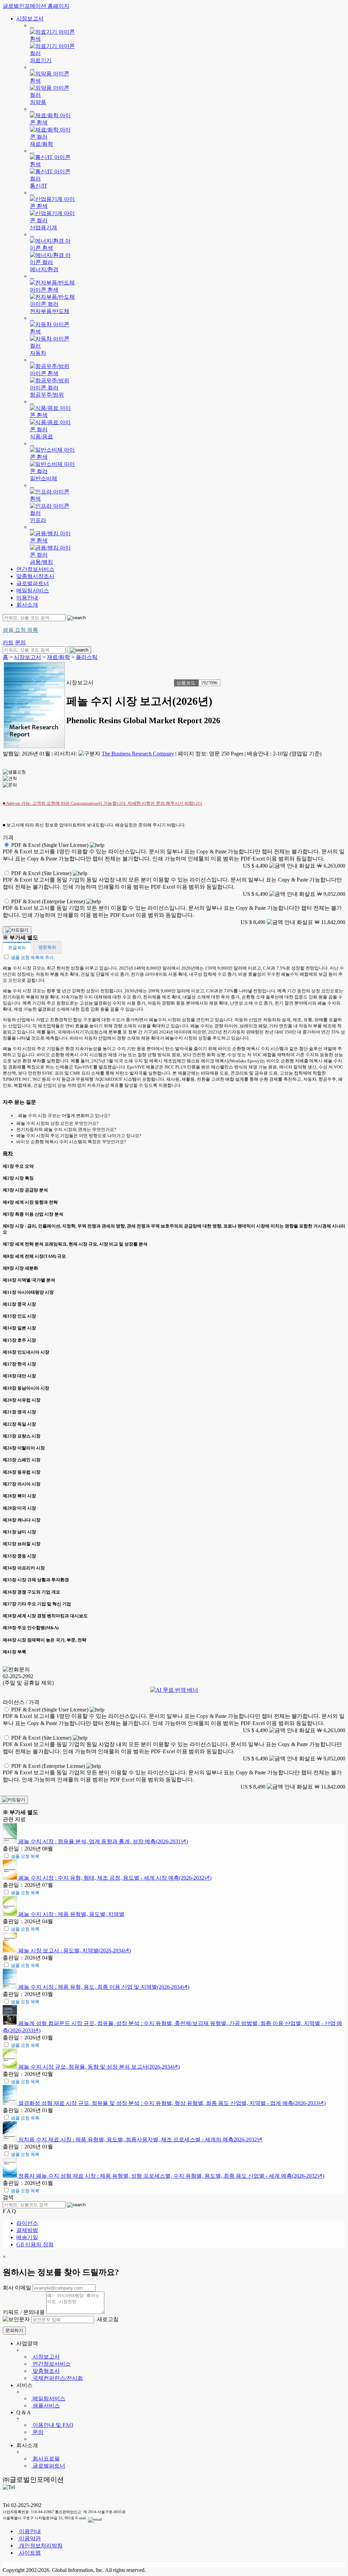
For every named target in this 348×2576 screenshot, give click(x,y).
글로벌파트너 (33, 583)
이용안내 (27, 598)
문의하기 (14, 2330)
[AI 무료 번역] (174, 1690)
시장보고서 (30, 19)
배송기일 (27, 2237)
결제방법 (27, 2230)
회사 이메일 (17, 2288)
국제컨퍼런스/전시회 (57, 2378)
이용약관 (29, 2538)
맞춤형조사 (46, 2371)
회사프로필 (46, 2459)
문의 (37, 2432)
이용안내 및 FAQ (52, 2425)
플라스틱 (87, 657)
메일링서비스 (33, 590)
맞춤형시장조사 (35, 576)
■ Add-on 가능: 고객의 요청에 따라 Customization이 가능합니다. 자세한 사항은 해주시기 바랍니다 (102, 803)
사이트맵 (29, 2553)
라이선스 (27, 2223)
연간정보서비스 (35, 569)
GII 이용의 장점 (35, 2244)
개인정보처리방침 (40, 2546)
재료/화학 (58, 657)
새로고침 (107, 2319)
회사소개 (27, 605)
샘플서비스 (46, 2406)
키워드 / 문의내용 (24, 2312)
